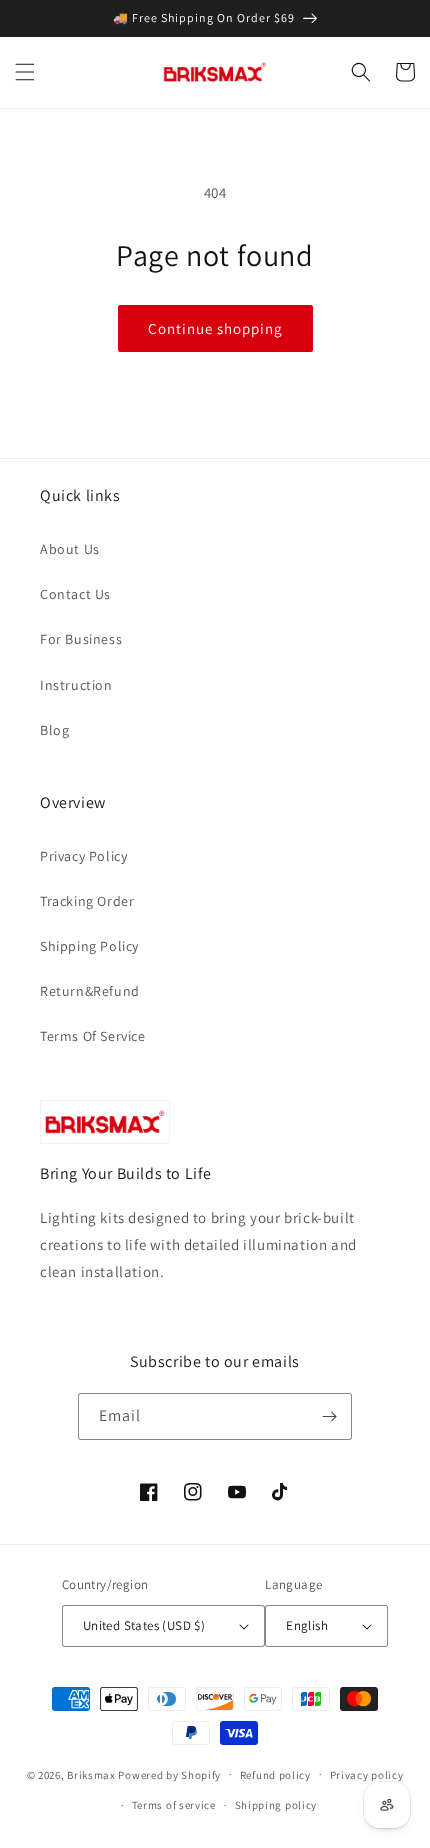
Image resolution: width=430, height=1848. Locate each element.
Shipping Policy (89, 946)
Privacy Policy (83, 856)
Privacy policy (367, 1775)
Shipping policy (276, 1805)
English (307, 1625)
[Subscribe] (329, 1416)
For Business (81, 639)
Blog (54, 730)
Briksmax (91, 1774)
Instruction (76, 685)
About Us (70, 549)
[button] (25, 72)
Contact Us (75, 594)
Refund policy (275, 1775)
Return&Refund (90, 991)
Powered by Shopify (169, 1774)
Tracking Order (87, 901)
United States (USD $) (144, 1625)
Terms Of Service (93, 1036)
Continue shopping (215, 328)
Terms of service (174, 1805)
